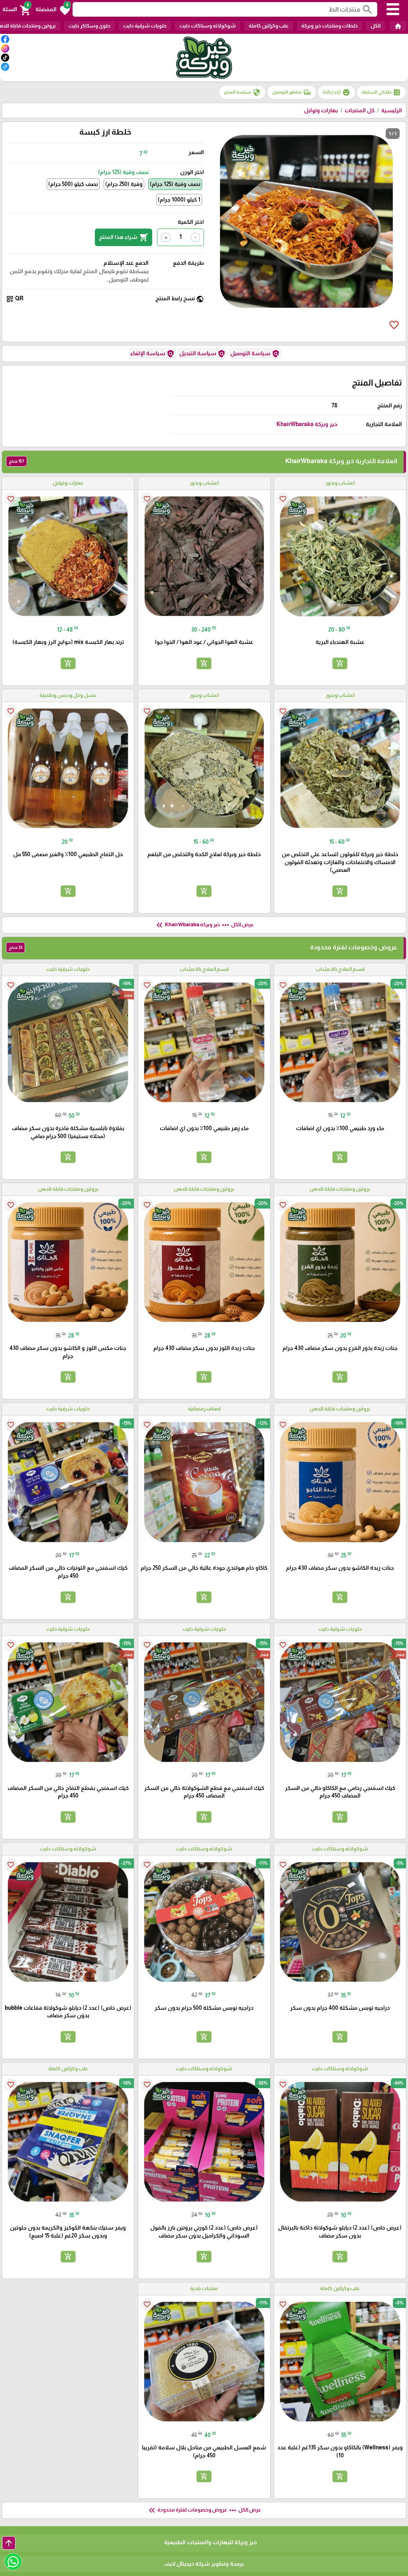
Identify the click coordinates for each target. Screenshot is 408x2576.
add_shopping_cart (340, 663)
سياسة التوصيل (255, 354)
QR (15, 299)
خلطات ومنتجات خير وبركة (330, 26)
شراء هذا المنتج (124, 237)
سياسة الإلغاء (152, 354)
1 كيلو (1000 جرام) (179, 200)
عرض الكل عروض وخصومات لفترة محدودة (204, 2510)
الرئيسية (392, 110)
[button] (53, 10)
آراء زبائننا (336, 92)
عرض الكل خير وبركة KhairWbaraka (204, 925)
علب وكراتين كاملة (269, 26)
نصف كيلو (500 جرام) (73, 184)
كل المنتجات (360, 110)
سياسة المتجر (242, 92)
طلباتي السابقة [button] (381, 92)
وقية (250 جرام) (124, 184)
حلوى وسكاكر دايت (89, 26)
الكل (376, 26)
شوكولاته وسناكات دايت (208, 26)
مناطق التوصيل (292, 92)
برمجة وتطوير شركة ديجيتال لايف (204, 2564)
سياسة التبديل (202, 354)
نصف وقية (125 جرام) (175, 184)
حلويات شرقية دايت (145, 26)
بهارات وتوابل (321, 110)
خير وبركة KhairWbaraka (307, 424)
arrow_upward (9, 2543)
